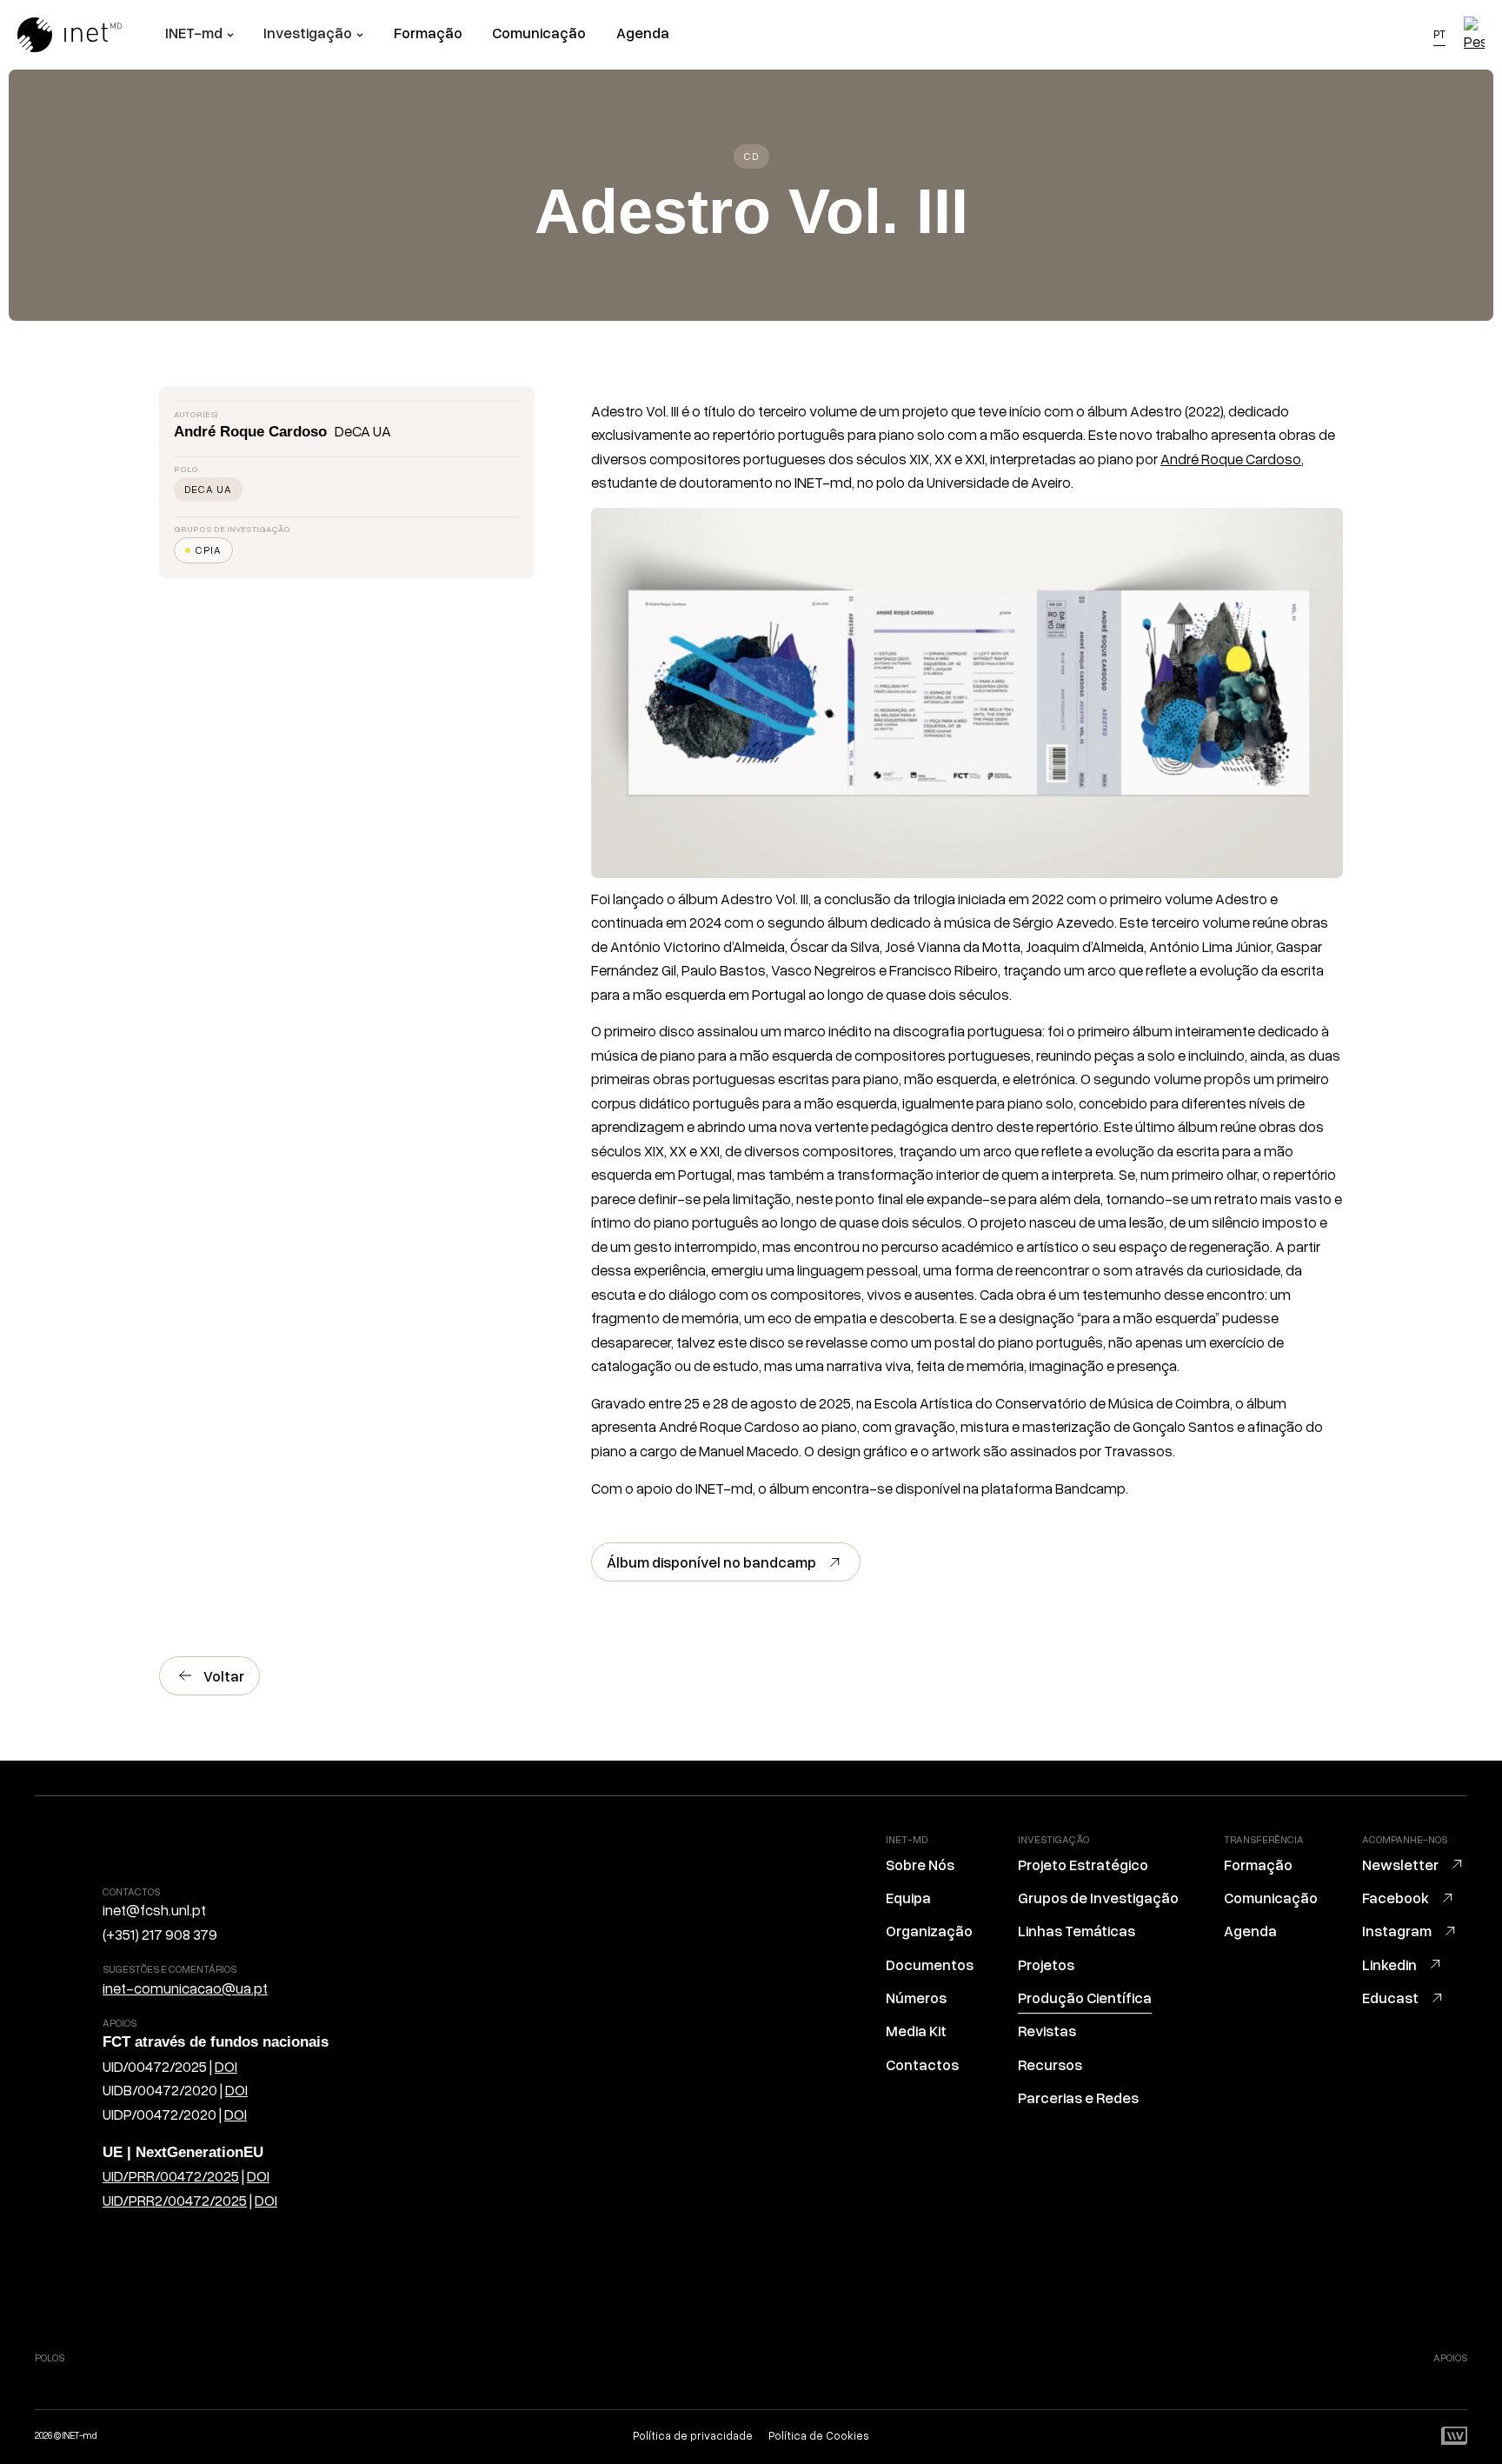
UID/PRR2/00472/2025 (175, 2200)
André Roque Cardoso (1231, 459)
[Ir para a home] (91, 35)
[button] (199, 35)
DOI (226, 2066)
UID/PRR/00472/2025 (171, 2176)
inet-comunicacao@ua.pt (185, 1988)
